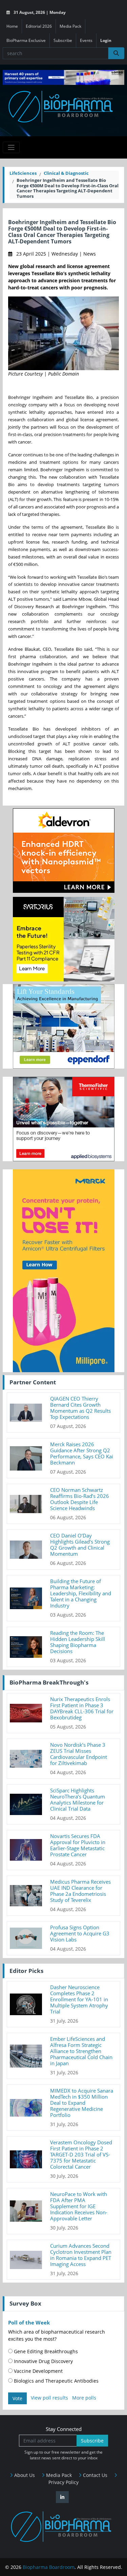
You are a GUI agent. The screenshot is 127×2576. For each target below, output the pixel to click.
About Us (24, 2475)
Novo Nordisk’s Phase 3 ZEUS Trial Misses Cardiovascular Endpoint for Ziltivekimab (79, 1754)
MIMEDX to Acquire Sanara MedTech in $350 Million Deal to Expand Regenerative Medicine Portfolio (82, 2103)
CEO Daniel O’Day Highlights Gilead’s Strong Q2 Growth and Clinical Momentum (80, 1545)
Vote (17, 2398)
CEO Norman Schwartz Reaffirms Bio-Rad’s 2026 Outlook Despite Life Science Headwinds (80, 1499)
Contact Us (94, 2475)
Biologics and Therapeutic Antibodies (56, 2381)
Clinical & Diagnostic (66, 173)
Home (12, 26)
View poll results (49, 2398)
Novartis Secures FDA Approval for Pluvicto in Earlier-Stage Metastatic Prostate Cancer (78, 1845)
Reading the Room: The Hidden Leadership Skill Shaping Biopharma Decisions (78, 1642)
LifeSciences (23, 173)
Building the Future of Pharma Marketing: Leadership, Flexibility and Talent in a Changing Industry (81, 1593)
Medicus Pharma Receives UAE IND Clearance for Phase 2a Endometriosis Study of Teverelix (80, 1891)
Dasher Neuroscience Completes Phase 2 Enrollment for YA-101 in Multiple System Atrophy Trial (79, 1999)
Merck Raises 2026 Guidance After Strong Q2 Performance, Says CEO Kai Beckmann (82, 1453)
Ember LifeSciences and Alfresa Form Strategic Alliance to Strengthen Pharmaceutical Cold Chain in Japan (81, 2051)
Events (86, 40)
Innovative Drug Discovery (43, 2361)
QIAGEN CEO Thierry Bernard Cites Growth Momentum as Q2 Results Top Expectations (80, 1408)
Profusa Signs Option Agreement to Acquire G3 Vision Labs (80, 1933)
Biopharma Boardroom (49, 2567)
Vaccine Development (38, 2371)
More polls (84, 2398)
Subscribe (63, 40)
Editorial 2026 (39, 26)
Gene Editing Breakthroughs (45, 2351)
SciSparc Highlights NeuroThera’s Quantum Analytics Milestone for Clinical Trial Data (78, 1799)
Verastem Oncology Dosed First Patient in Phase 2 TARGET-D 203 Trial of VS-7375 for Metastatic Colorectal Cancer (81, 2154)
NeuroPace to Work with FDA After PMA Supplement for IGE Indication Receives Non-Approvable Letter (79, 2206)
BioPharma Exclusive (26, 40)
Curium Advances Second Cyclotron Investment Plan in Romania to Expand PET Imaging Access (81, 2255)
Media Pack (70, 26)
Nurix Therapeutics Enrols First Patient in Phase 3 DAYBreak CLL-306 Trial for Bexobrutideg (82, 1708)
